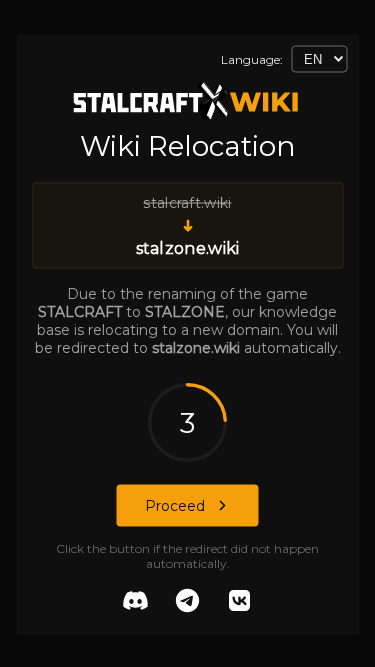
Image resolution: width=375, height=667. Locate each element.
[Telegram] (188, 602)
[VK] (240, 602)
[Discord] (136, 602)
